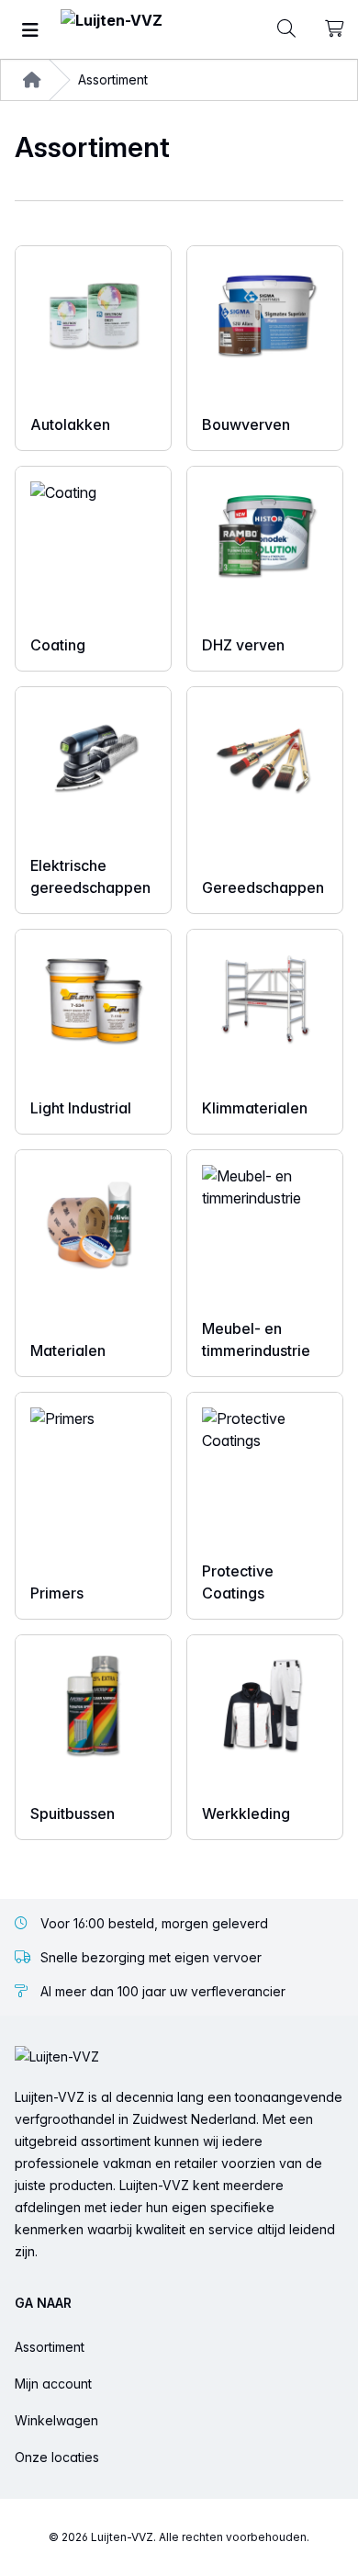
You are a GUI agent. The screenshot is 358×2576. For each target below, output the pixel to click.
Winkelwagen (56, 2420)
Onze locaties (57, 2457)
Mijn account (53, 2384)
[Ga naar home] (112, 30)
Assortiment (50, 2347)
